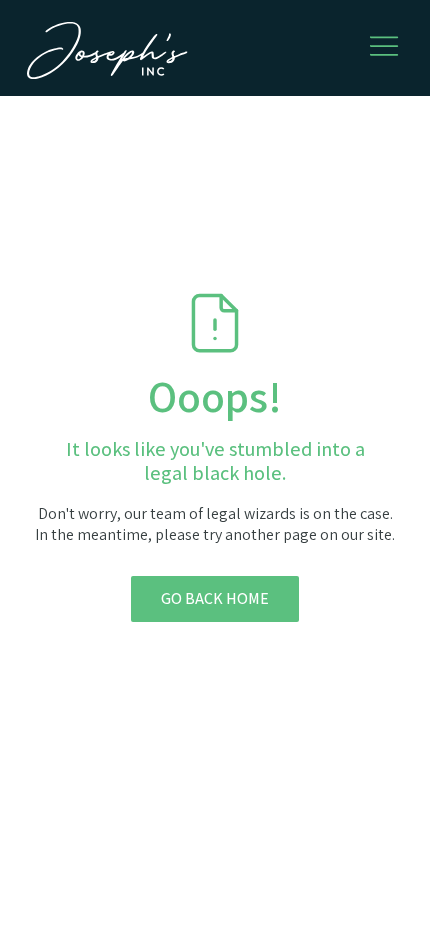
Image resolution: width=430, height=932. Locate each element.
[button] (384, 46)
